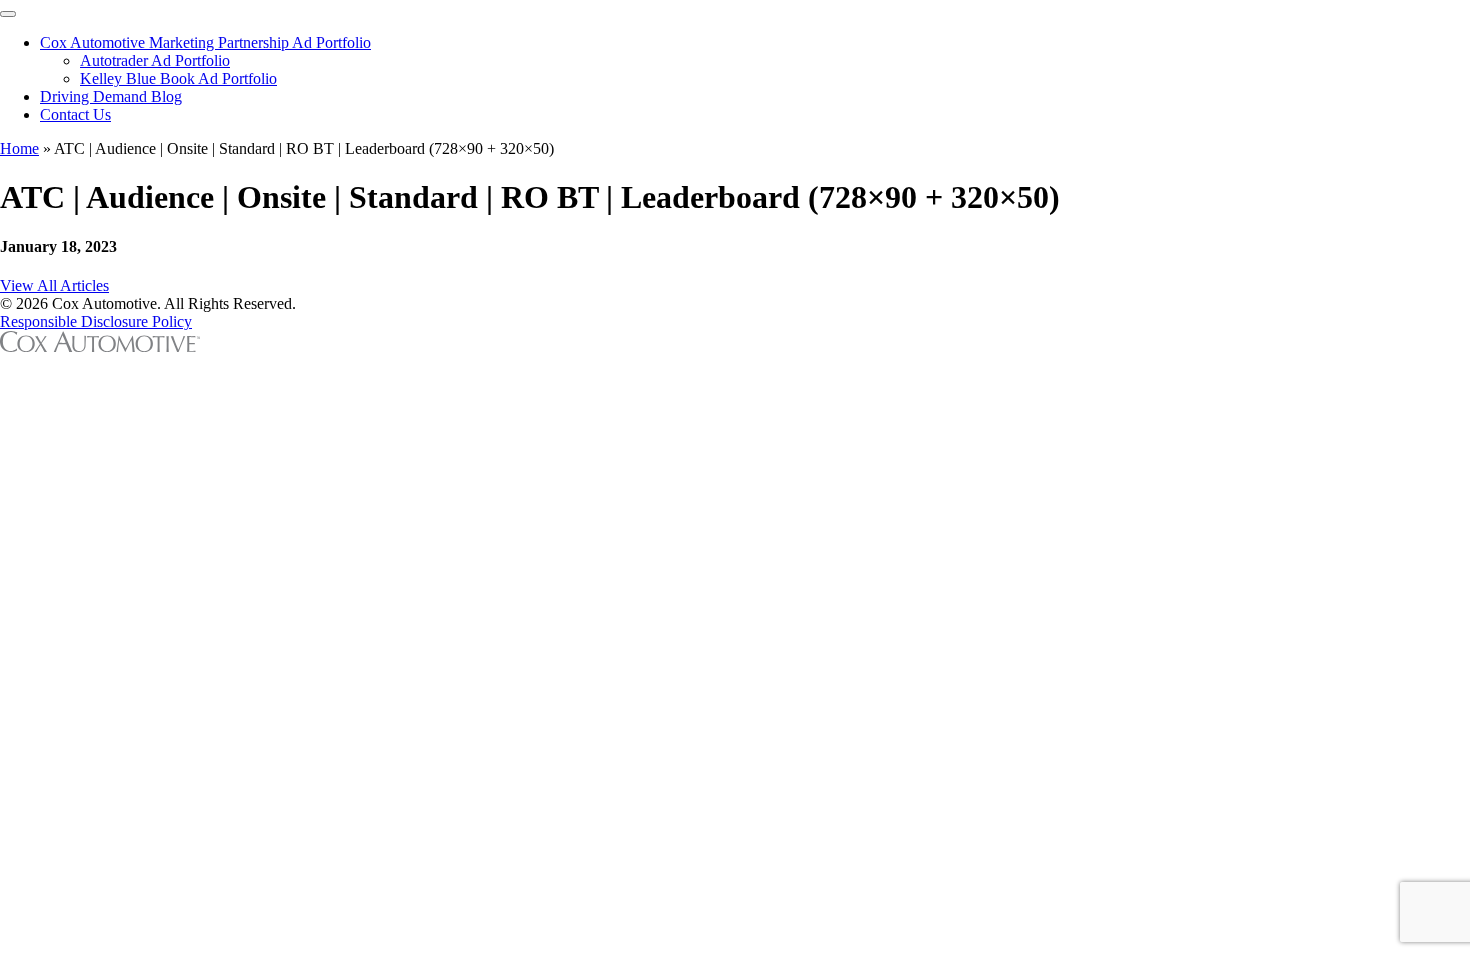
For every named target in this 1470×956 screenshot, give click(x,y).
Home (19, 148)
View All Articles (54, 285)
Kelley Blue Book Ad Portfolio (178, 78)
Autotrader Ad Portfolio (155, 60)
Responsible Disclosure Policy (96, 321)
